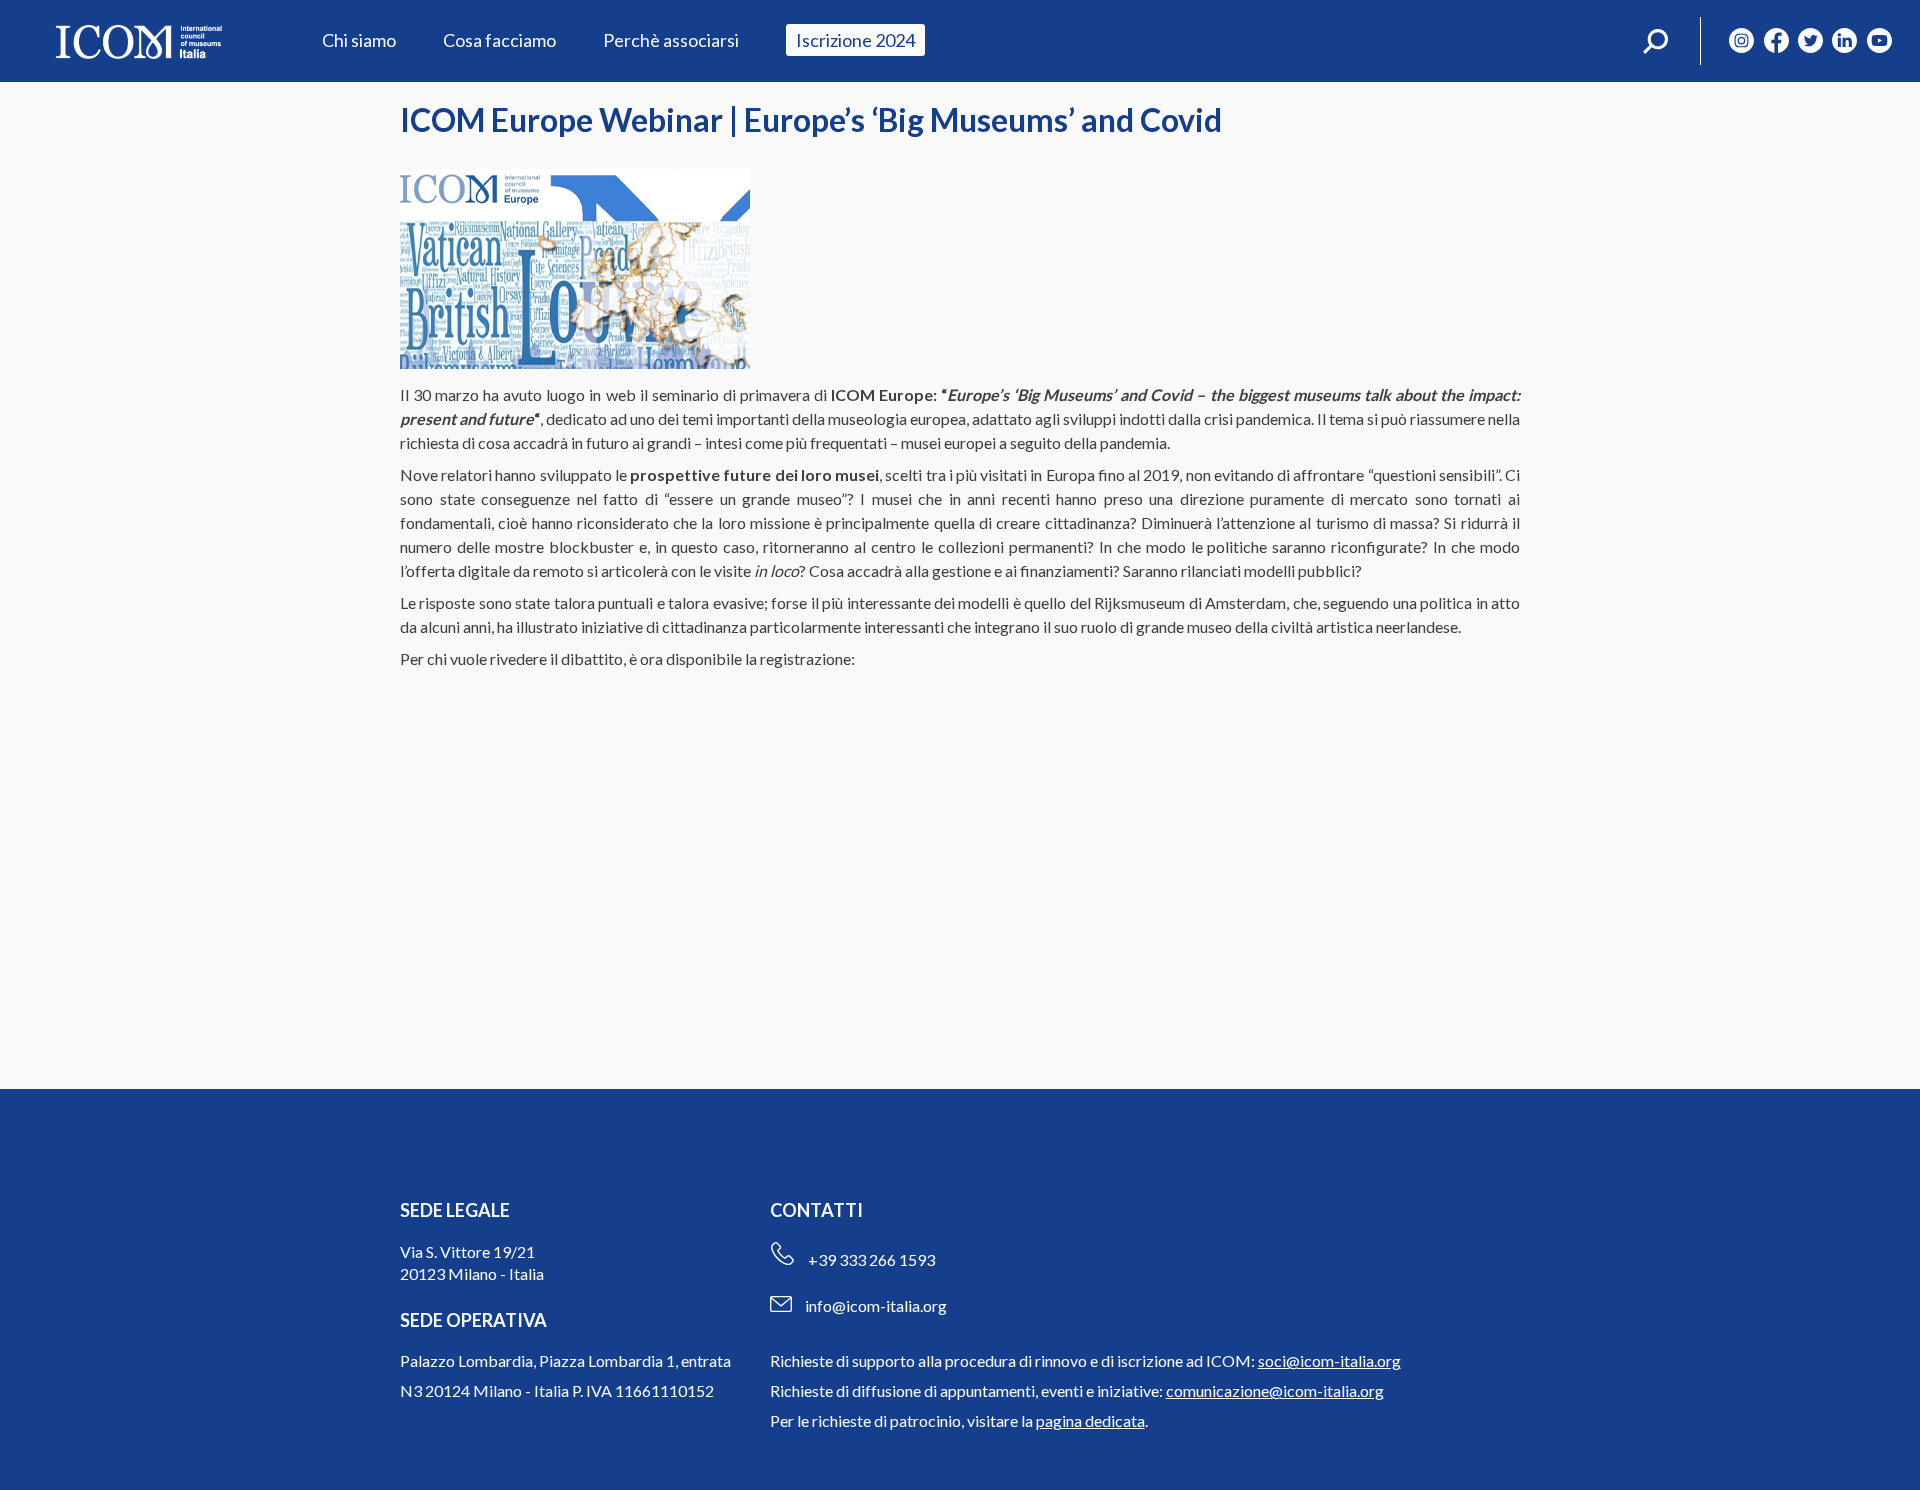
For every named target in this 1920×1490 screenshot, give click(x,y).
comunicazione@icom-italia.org (1275, 1390)
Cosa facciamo (499, 40)
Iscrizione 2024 (855, 40)
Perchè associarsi (671, 40)
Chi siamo (359, 40)
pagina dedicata (1090, 1420)
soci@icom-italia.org (1329, 1360)
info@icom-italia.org (876, 1305)
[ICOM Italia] (138, 41)
